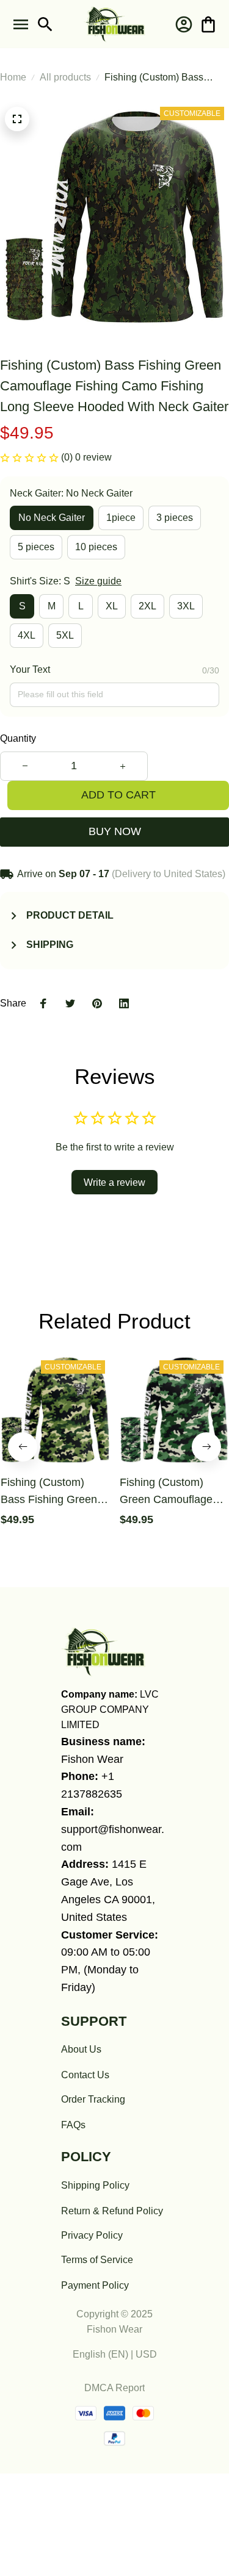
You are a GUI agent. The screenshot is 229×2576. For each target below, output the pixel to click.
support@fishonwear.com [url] (113, 1838)
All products (65, 77)
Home (13, 77)
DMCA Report (114, 2388)
